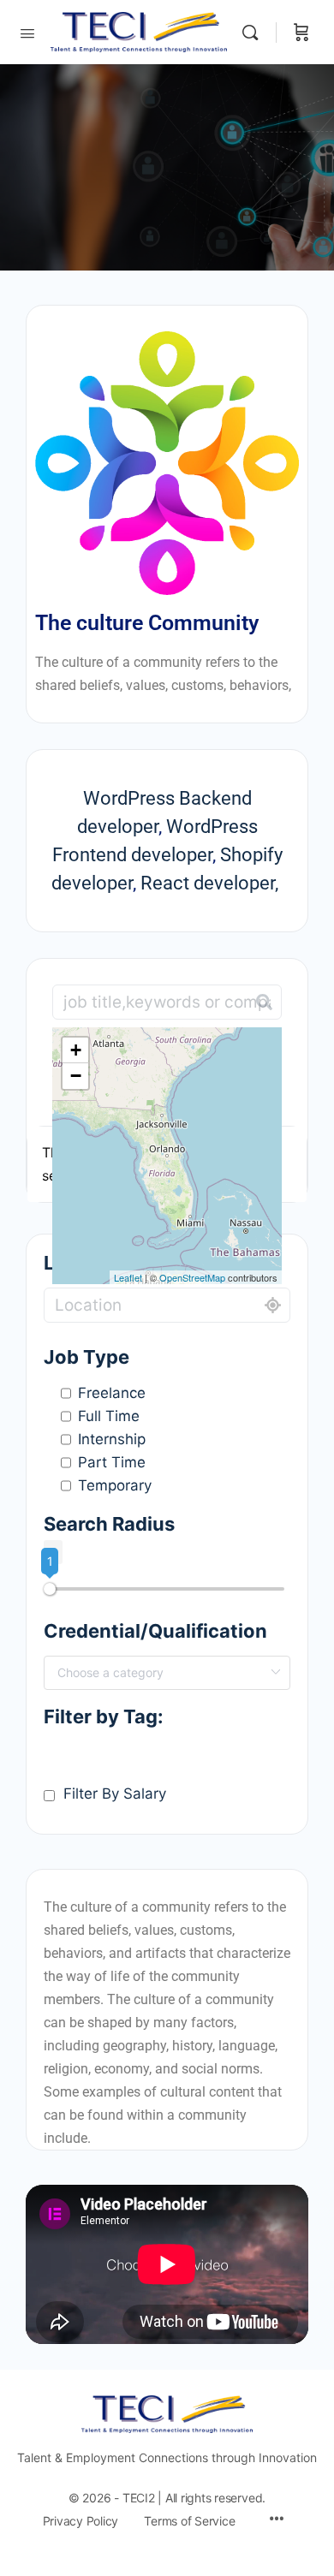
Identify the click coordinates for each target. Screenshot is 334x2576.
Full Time (109, 1416)
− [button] (76, 1076)
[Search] (254, 32)
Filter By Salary (115, 1794)
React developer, (212, 883)
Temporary (115, 1485)
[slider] (50, 1589)
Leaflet (128, 1277)
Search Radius (109, 1524)
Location (84, 1263)
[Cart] (301, 32)
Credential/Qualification (155, 1631)
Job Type (86, 1357)
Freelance (112, 1393)
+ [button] (76, 1050)
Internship (112, 1439)
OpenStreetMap (192, 1277)
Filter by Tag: (104, 1716)
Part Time (112, 1462)
